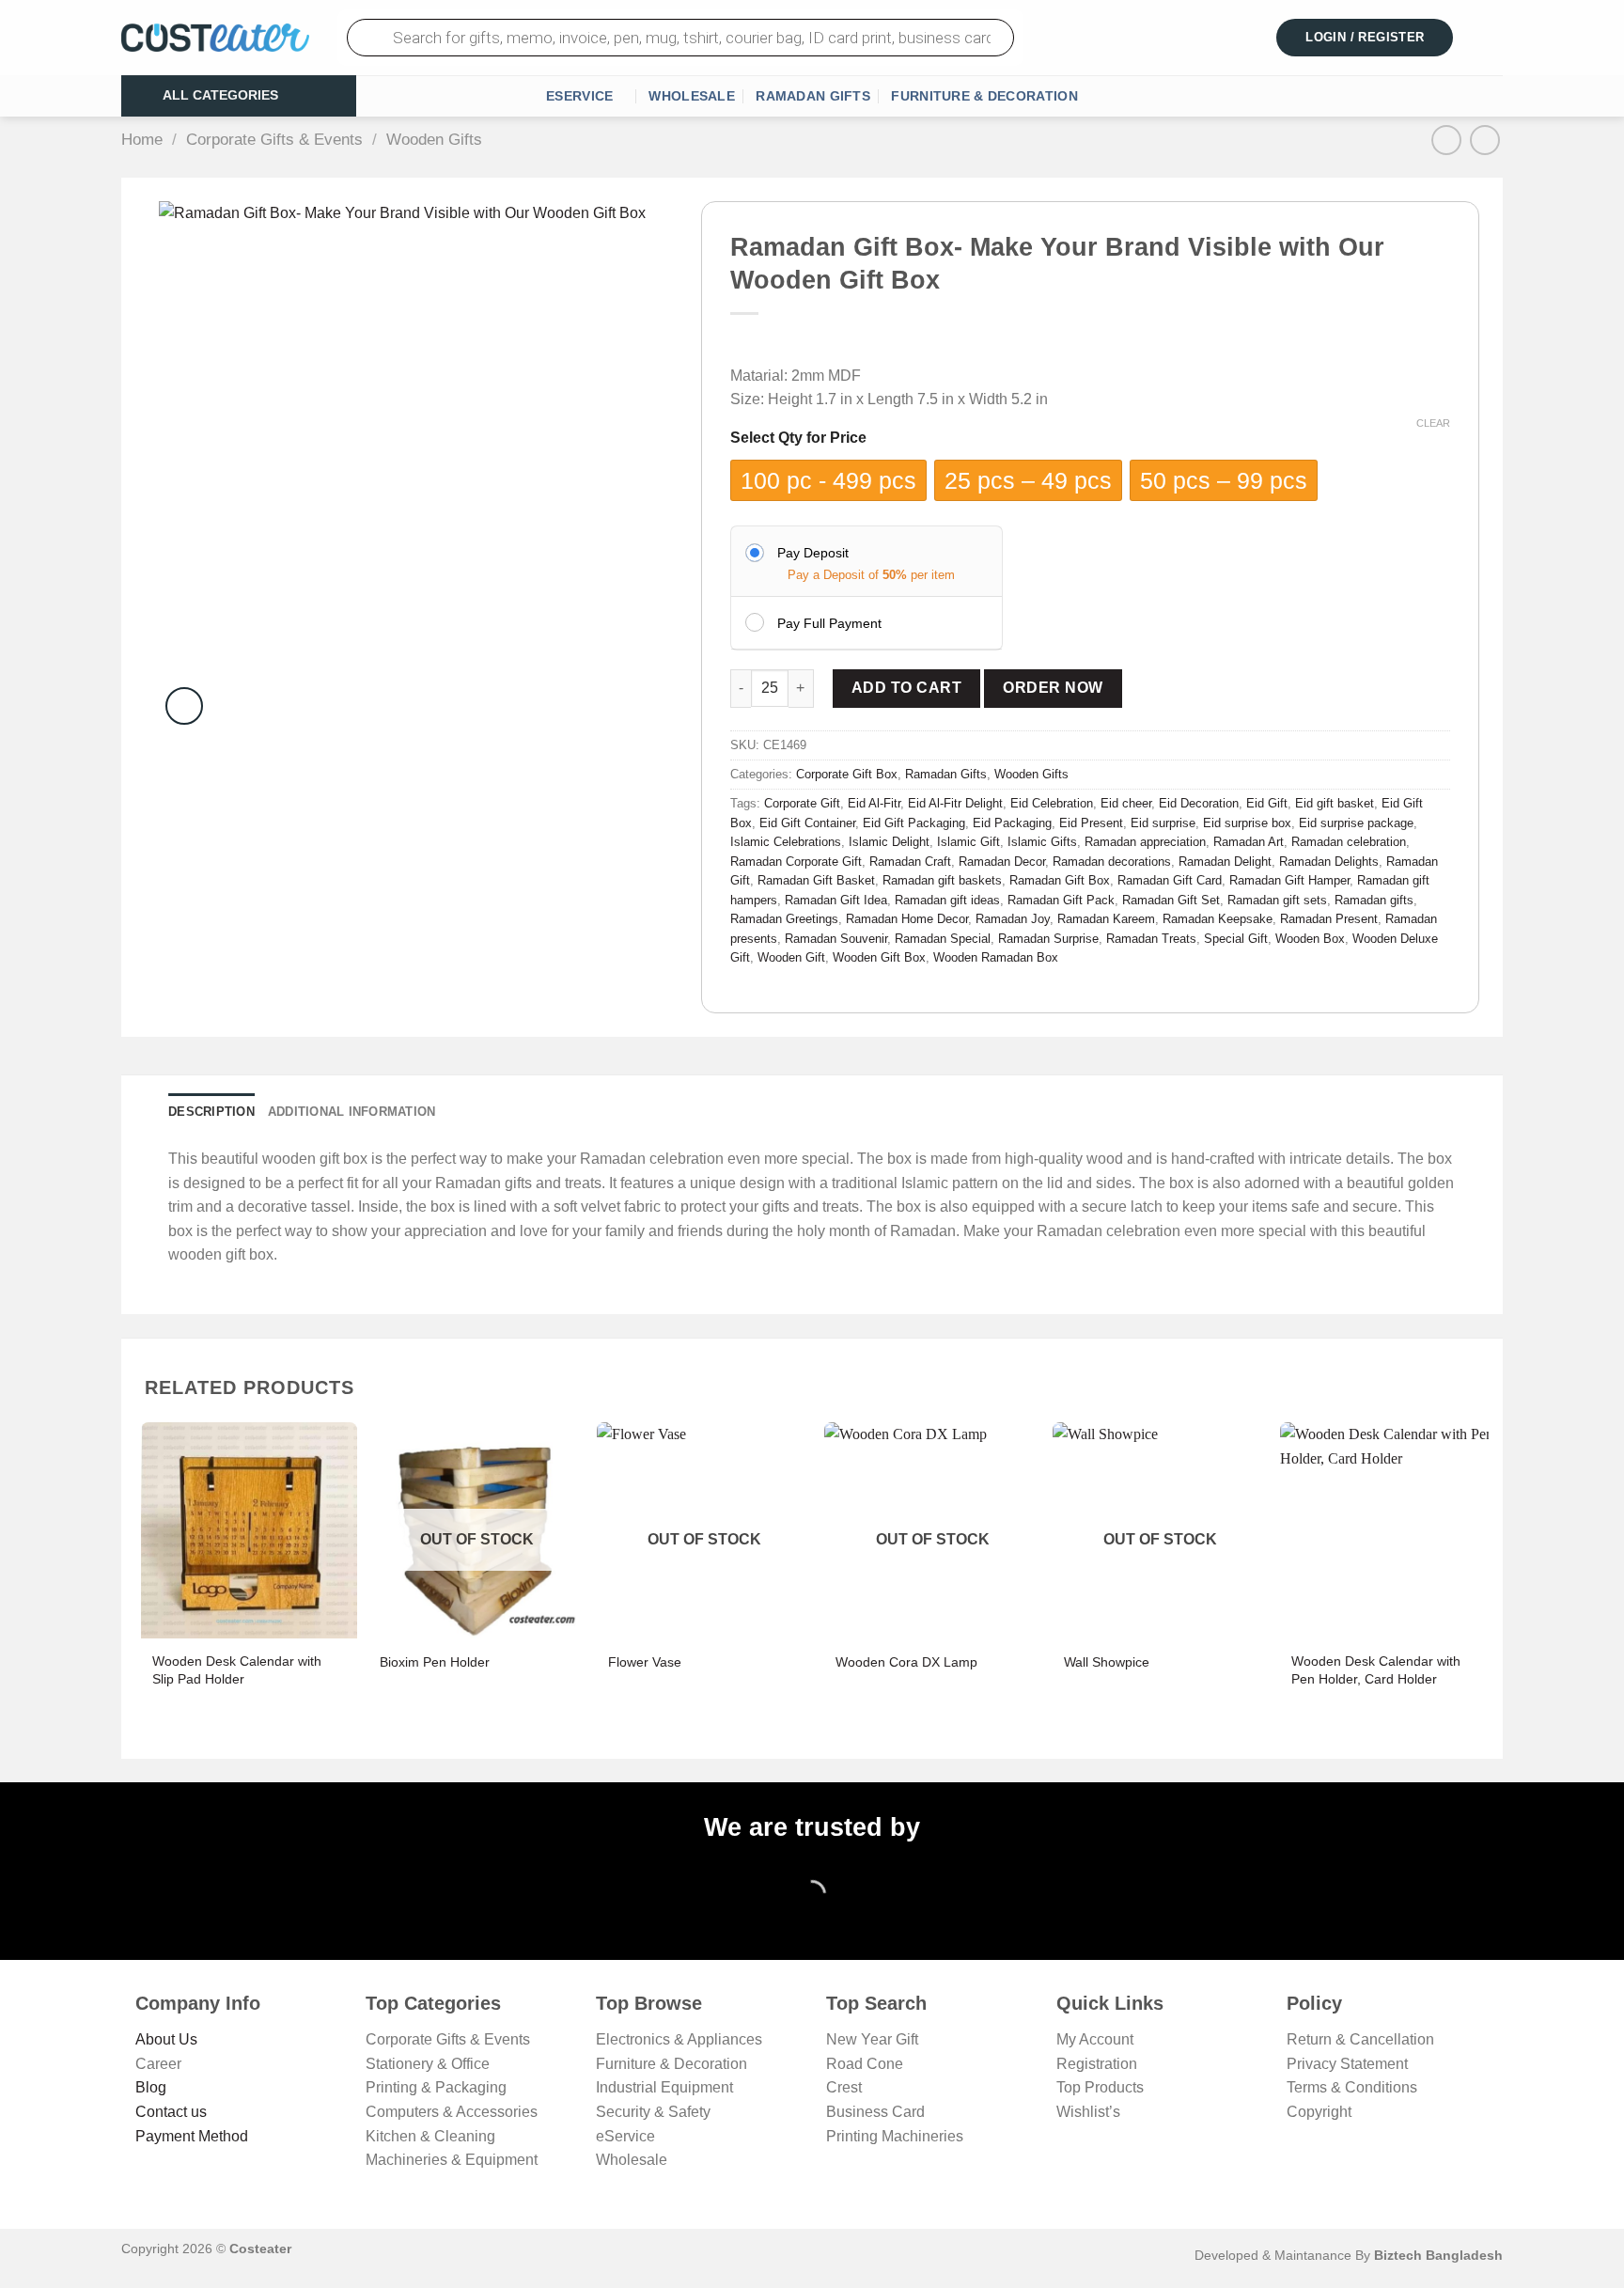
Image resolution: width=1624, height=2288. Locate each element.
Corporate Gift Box (847, 774)
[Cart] (1491, 38)
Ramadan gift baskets (942, 880)
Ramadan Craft (910, 862)
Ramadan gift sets (1277, 900)
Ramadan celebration (1349, 842)
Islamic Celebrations (786, 842)
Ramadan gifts (1374, 900)
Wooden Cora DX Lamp (906, 1662)
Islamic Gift (968, 842)
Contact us (171, 2112)
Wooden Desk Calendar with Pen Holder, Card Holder (1376, 1670)
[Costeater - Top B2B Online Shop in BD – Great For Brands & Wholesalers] (215, 38)
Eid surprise (1163, 823)
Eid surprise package (1356, 823)
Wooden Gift (791, 957)
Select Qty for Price (798, 438)
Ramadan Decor (1002, 862)
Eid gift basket (1335, 803)
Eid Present (1091, 823)
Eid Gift (1267, 803)
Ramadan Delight (1225, 862)
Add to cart (906, 688)
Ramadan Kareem (1106, 919)
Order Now (1053, 688)
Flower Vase (645, 1662)
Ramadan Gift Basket (816, 880)
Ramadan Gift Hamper (1289, 880)
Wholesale (692, 96)
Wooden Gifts (434, 140)
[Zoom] (184, 706)
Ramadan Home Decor (907, 919)
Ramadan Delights (1329, 862)
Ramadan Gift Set (1171, 900)
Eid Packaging (1012, 823)
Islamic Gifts (1042, 842)
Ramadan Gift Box (1060, 880)
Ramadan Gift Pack (1061, 900)
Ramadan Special (943, 939)
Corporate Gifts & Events (274, 140)
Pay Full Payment (829, 623)
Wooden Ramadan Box (996, 957)
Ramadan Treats (1151, 939)
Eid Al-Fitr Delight (955, 803)
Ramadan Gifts (813, 96)
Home (142, 140)
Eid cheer (1126, 803)
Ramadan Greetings (784, 919)
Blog (151, 2087)
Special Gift (1236, 939)
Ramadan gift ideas (947, 900)
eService (579, 96)
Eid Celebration (1052, 803)
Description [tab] (211, 1112)
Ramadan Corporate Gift (796, 862)
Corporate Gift (802, 803)
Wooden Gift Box (879, 957)
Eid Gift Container (807, 823)
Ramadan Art (1249, 842)
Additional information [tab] (352, 1112)
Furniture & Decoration (984, 96)
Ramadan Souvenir (836, 939)
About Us (166, 2039)
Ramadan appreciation (1145, 842)
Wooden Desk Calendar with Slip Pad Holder (237, 1670)
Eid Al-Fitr (874, 803)
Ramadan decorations (1112, 862)
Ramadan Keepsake (1218, 919)
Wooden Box (1310, 939)
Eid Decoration (1199, 803)
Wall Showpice (1107, 1662)
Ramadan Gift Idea (836, 900)
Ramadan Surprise (1048, 939)
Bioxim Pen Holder (435, 1662)
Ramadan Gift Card (1170, 880)
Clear (1433, 423)
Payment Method (192, 2136)
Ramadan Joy (1013, 919)
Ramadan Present (1329, 919)
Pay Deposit (813, 553)
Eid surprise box (1247, 823)
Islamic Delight (889, 842)
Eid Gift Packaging (914, 823)
